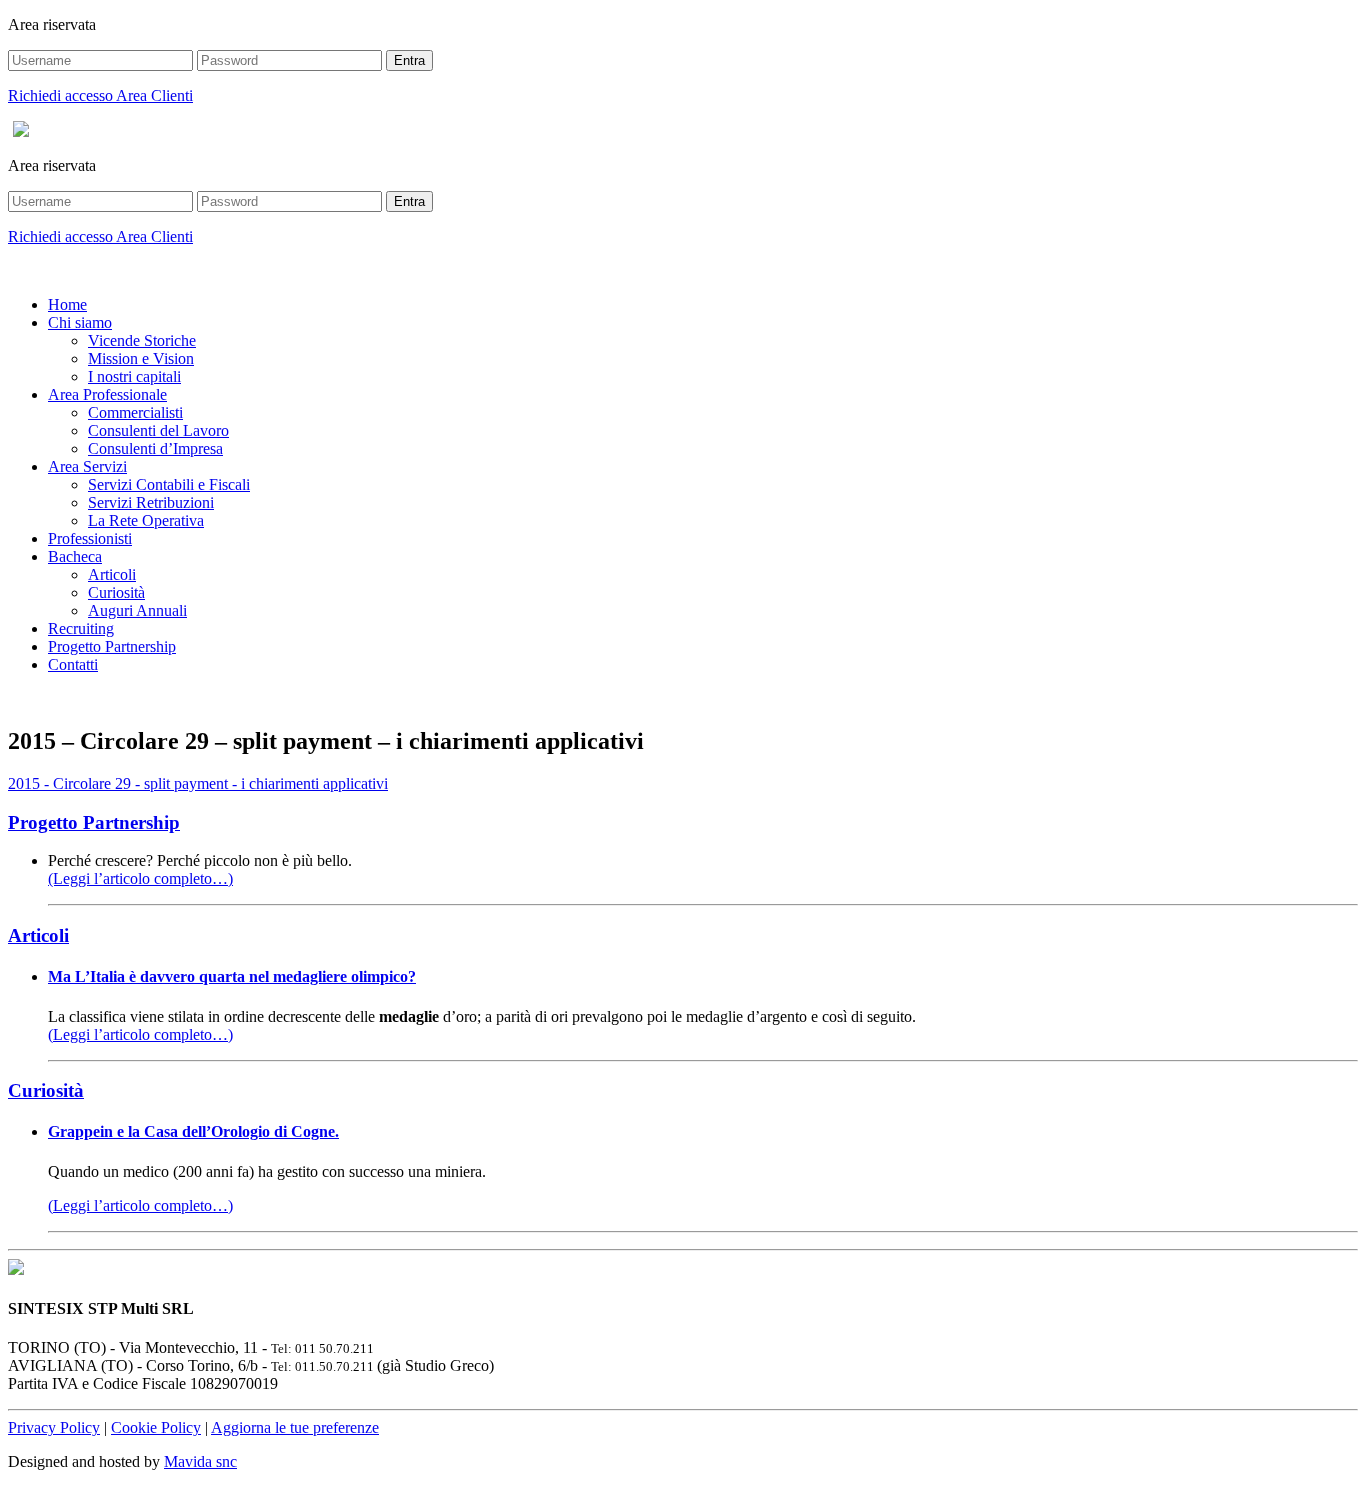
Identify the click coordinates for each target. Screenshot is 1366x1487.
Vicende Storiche (142, 340)
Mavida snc (200, 1461)
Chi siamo (80, 322)
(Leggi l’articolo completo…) (140, 878)
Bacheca (75, 556)
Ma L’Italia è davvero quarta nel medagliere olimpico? (232, 976)
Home (67, 304)
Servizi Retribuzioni (151, 502)
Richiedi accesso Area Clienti (100, 95)
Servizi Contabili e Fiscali (169, 484)
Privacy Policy (54, 1427)
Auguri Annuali (137, 610)
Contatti (73, 664)
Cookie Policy (156, 1427)
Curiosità (116, 592)
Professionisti (90, 538)
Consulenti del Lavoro (158, 430)
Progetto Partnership (112, 646)
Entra (409, 60)
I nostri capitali (134, 376)
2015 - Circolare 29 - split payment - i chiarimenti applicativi (198, 783)
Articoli (112, 574)
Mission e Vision (141, 358)
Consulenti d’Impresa (155, 448)
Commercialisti (135, 412)
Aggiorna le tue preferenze (295, 1427)
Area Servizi (87, 466)
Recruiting (81, 628)
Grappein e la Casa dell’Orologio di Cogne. (193, 1131)
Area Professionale (107, 394)
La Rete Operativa (146, 520)
